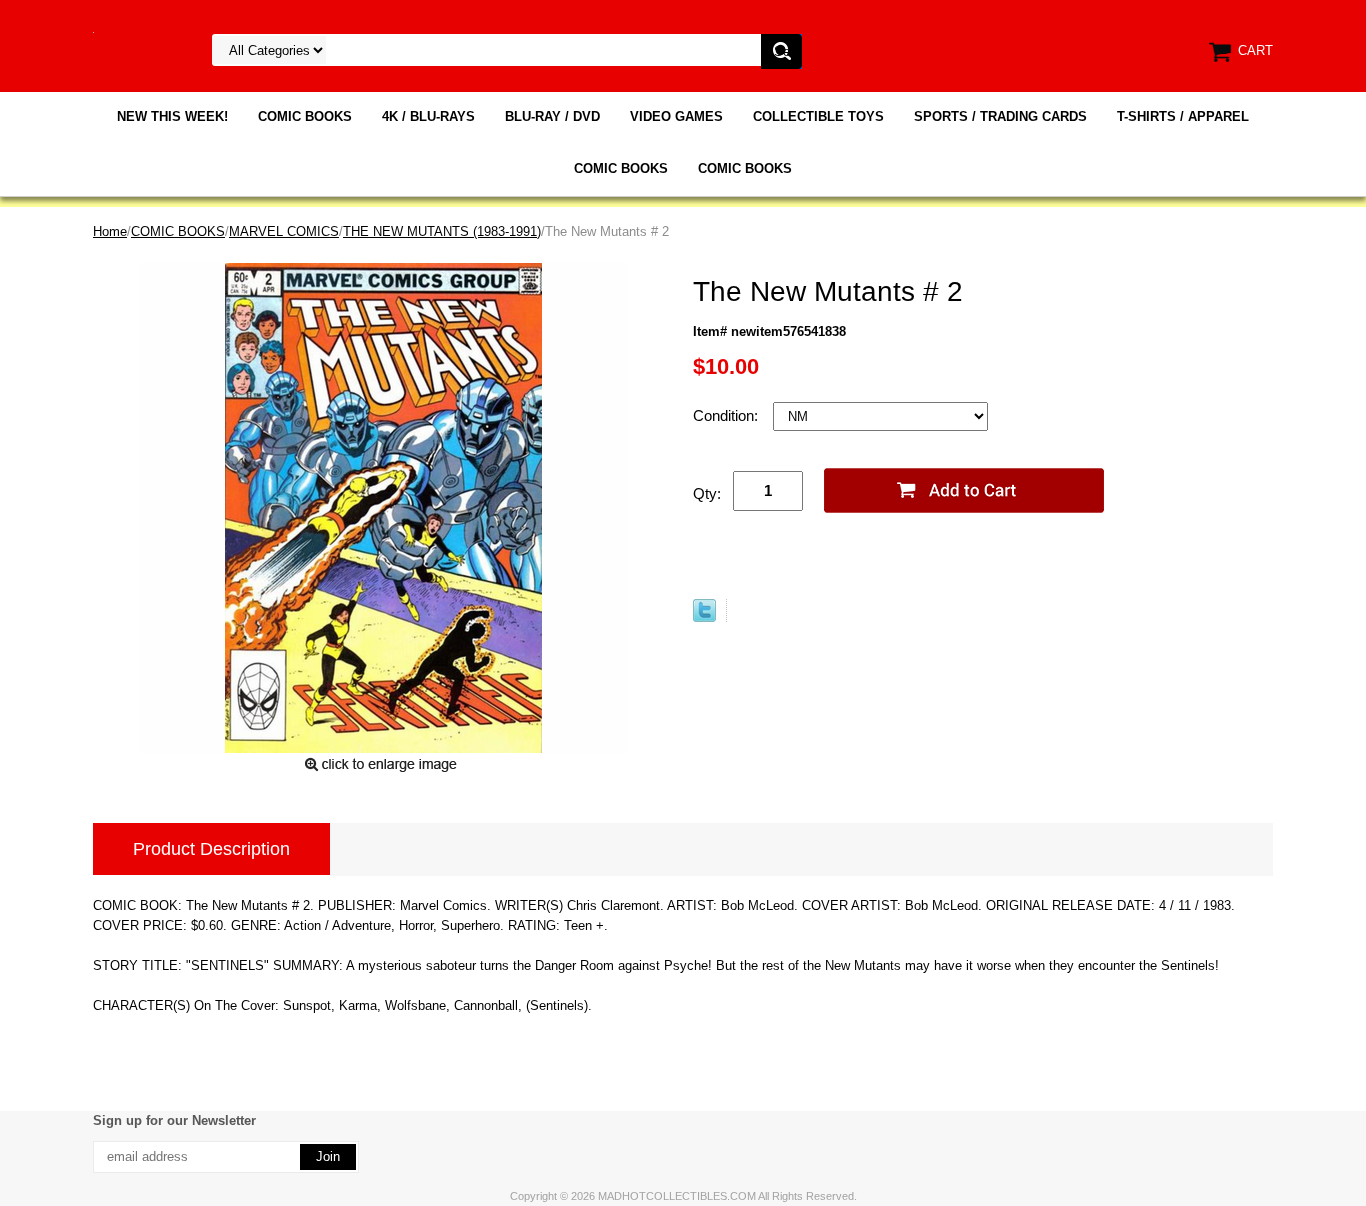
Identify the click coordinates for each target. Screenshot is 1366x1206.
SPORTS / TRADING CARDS (1000, 116)
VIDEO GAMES (676, 116)
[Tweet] (704, 617)
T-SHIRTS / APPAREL (1183, 116)
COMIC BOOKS (305, 116)
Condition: (727, 415)
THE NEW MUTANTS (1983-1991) (442, 231)
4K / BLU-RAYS (428, 116)
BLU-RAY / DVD (552, 116)
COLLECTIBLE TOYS (818, 116)
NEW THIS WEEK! (172, 116)
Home (110, 231)
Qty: (707, 493)
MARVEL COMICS (284, 231)
